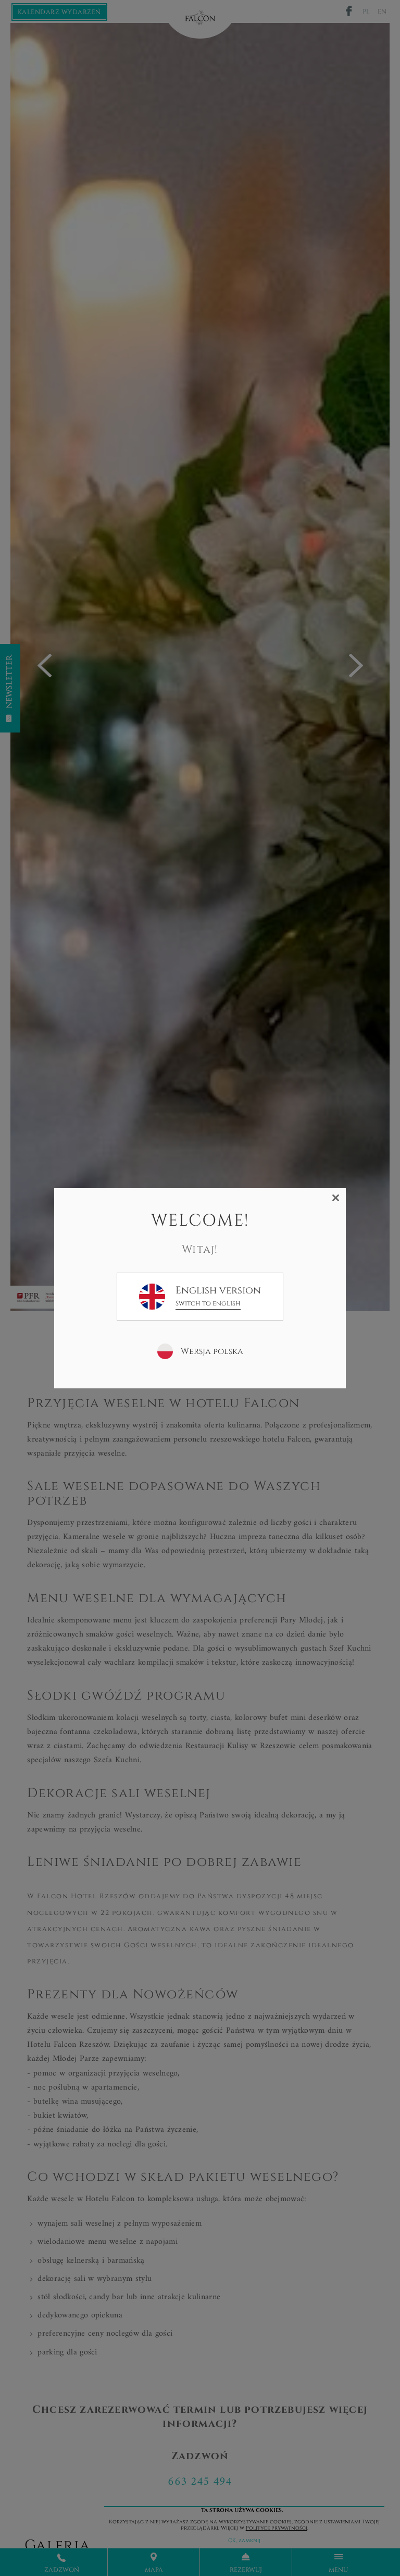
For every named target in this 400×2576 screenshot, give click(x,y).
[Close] (336, 1198)
